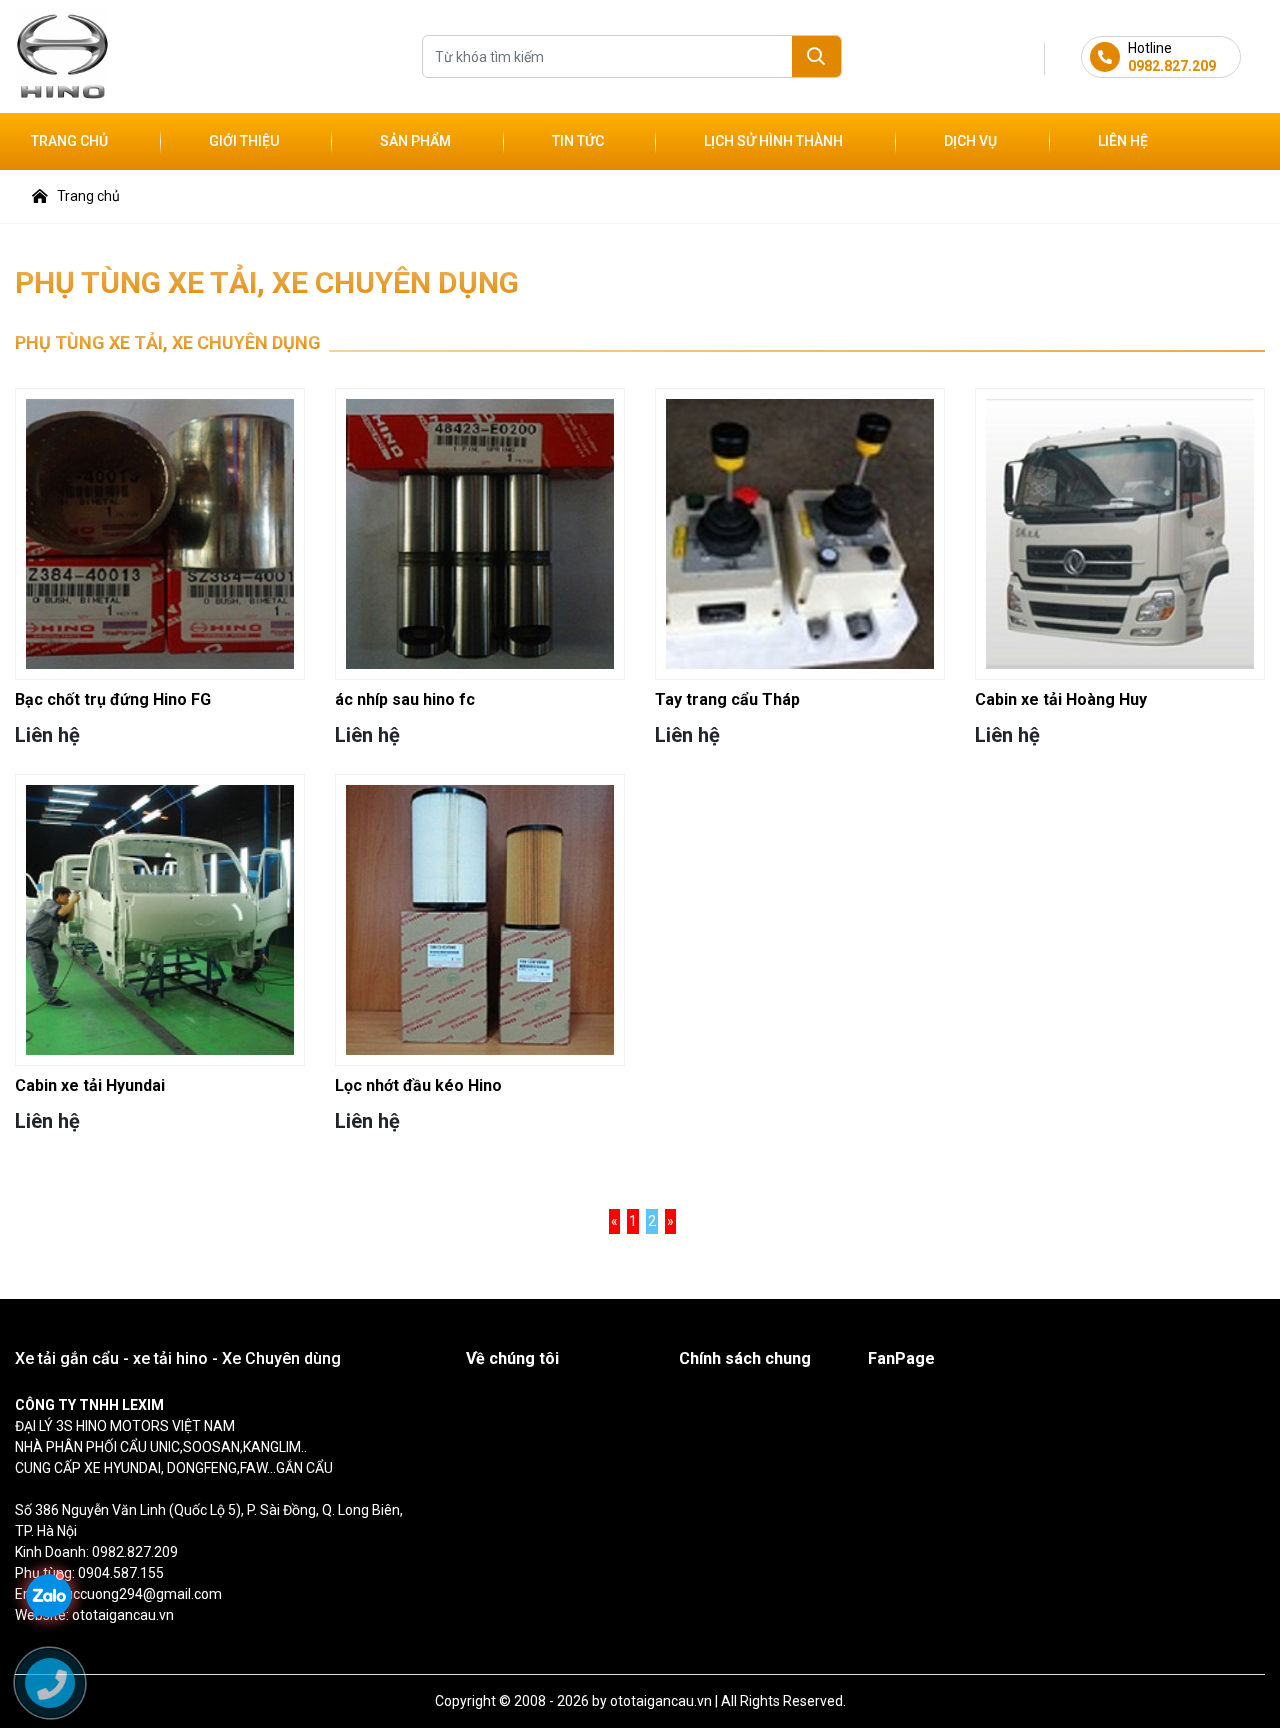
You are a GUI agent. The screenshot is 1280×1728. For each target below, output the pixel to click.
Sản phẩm (415, 141)
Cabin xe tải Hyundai (90, 1085)
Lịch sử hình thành (773, 141)
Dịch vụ (970, 141)
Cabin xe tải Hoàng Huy (1061, 699)
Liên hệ (1123, 141)
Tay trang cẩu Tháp (727, 699)
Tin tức (578, 141)
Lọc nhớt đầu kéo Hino (418, 1085)
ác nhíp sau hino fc (405, 699)
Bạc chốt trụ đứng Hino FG (113, 699)
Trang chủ (69, 141)
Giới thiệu (244, 141)
